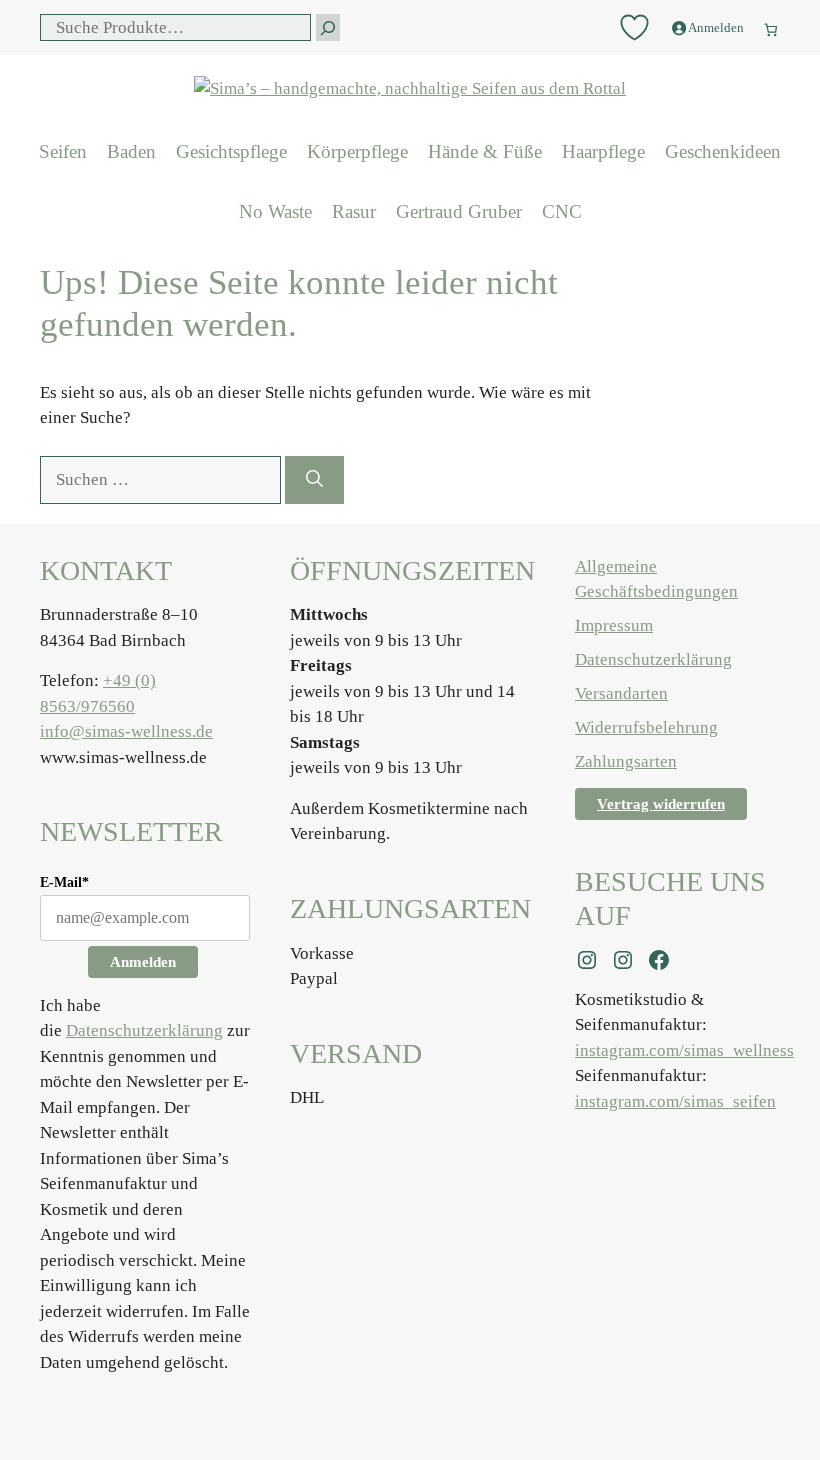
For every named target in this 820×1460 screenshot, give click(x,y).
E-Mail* (64, 882)
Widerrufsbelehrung (646, 727)
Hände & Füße (485, 151)
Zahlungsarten (626, 761)
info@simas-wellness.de (126, 731)
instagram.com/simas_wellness (684, 1050)
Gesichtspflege (231, 151)
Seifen (63, 151)
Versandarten (621, 693)
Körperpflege (357, 151)
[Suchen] (314, 480)
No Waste (275, 211)
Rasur (354, 211)
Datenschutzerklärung (144, 1030)
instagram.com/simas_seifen (675, 1101)
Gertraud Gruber (459, 211)
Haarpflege (603, 151)
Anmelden (143, 962)
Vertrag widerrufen (661, 804)
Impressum (614, 625)
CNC (562, 211)
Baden (131, 151)
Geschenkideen (723, 151)
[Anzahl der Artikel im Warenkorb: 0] (771, 24)
